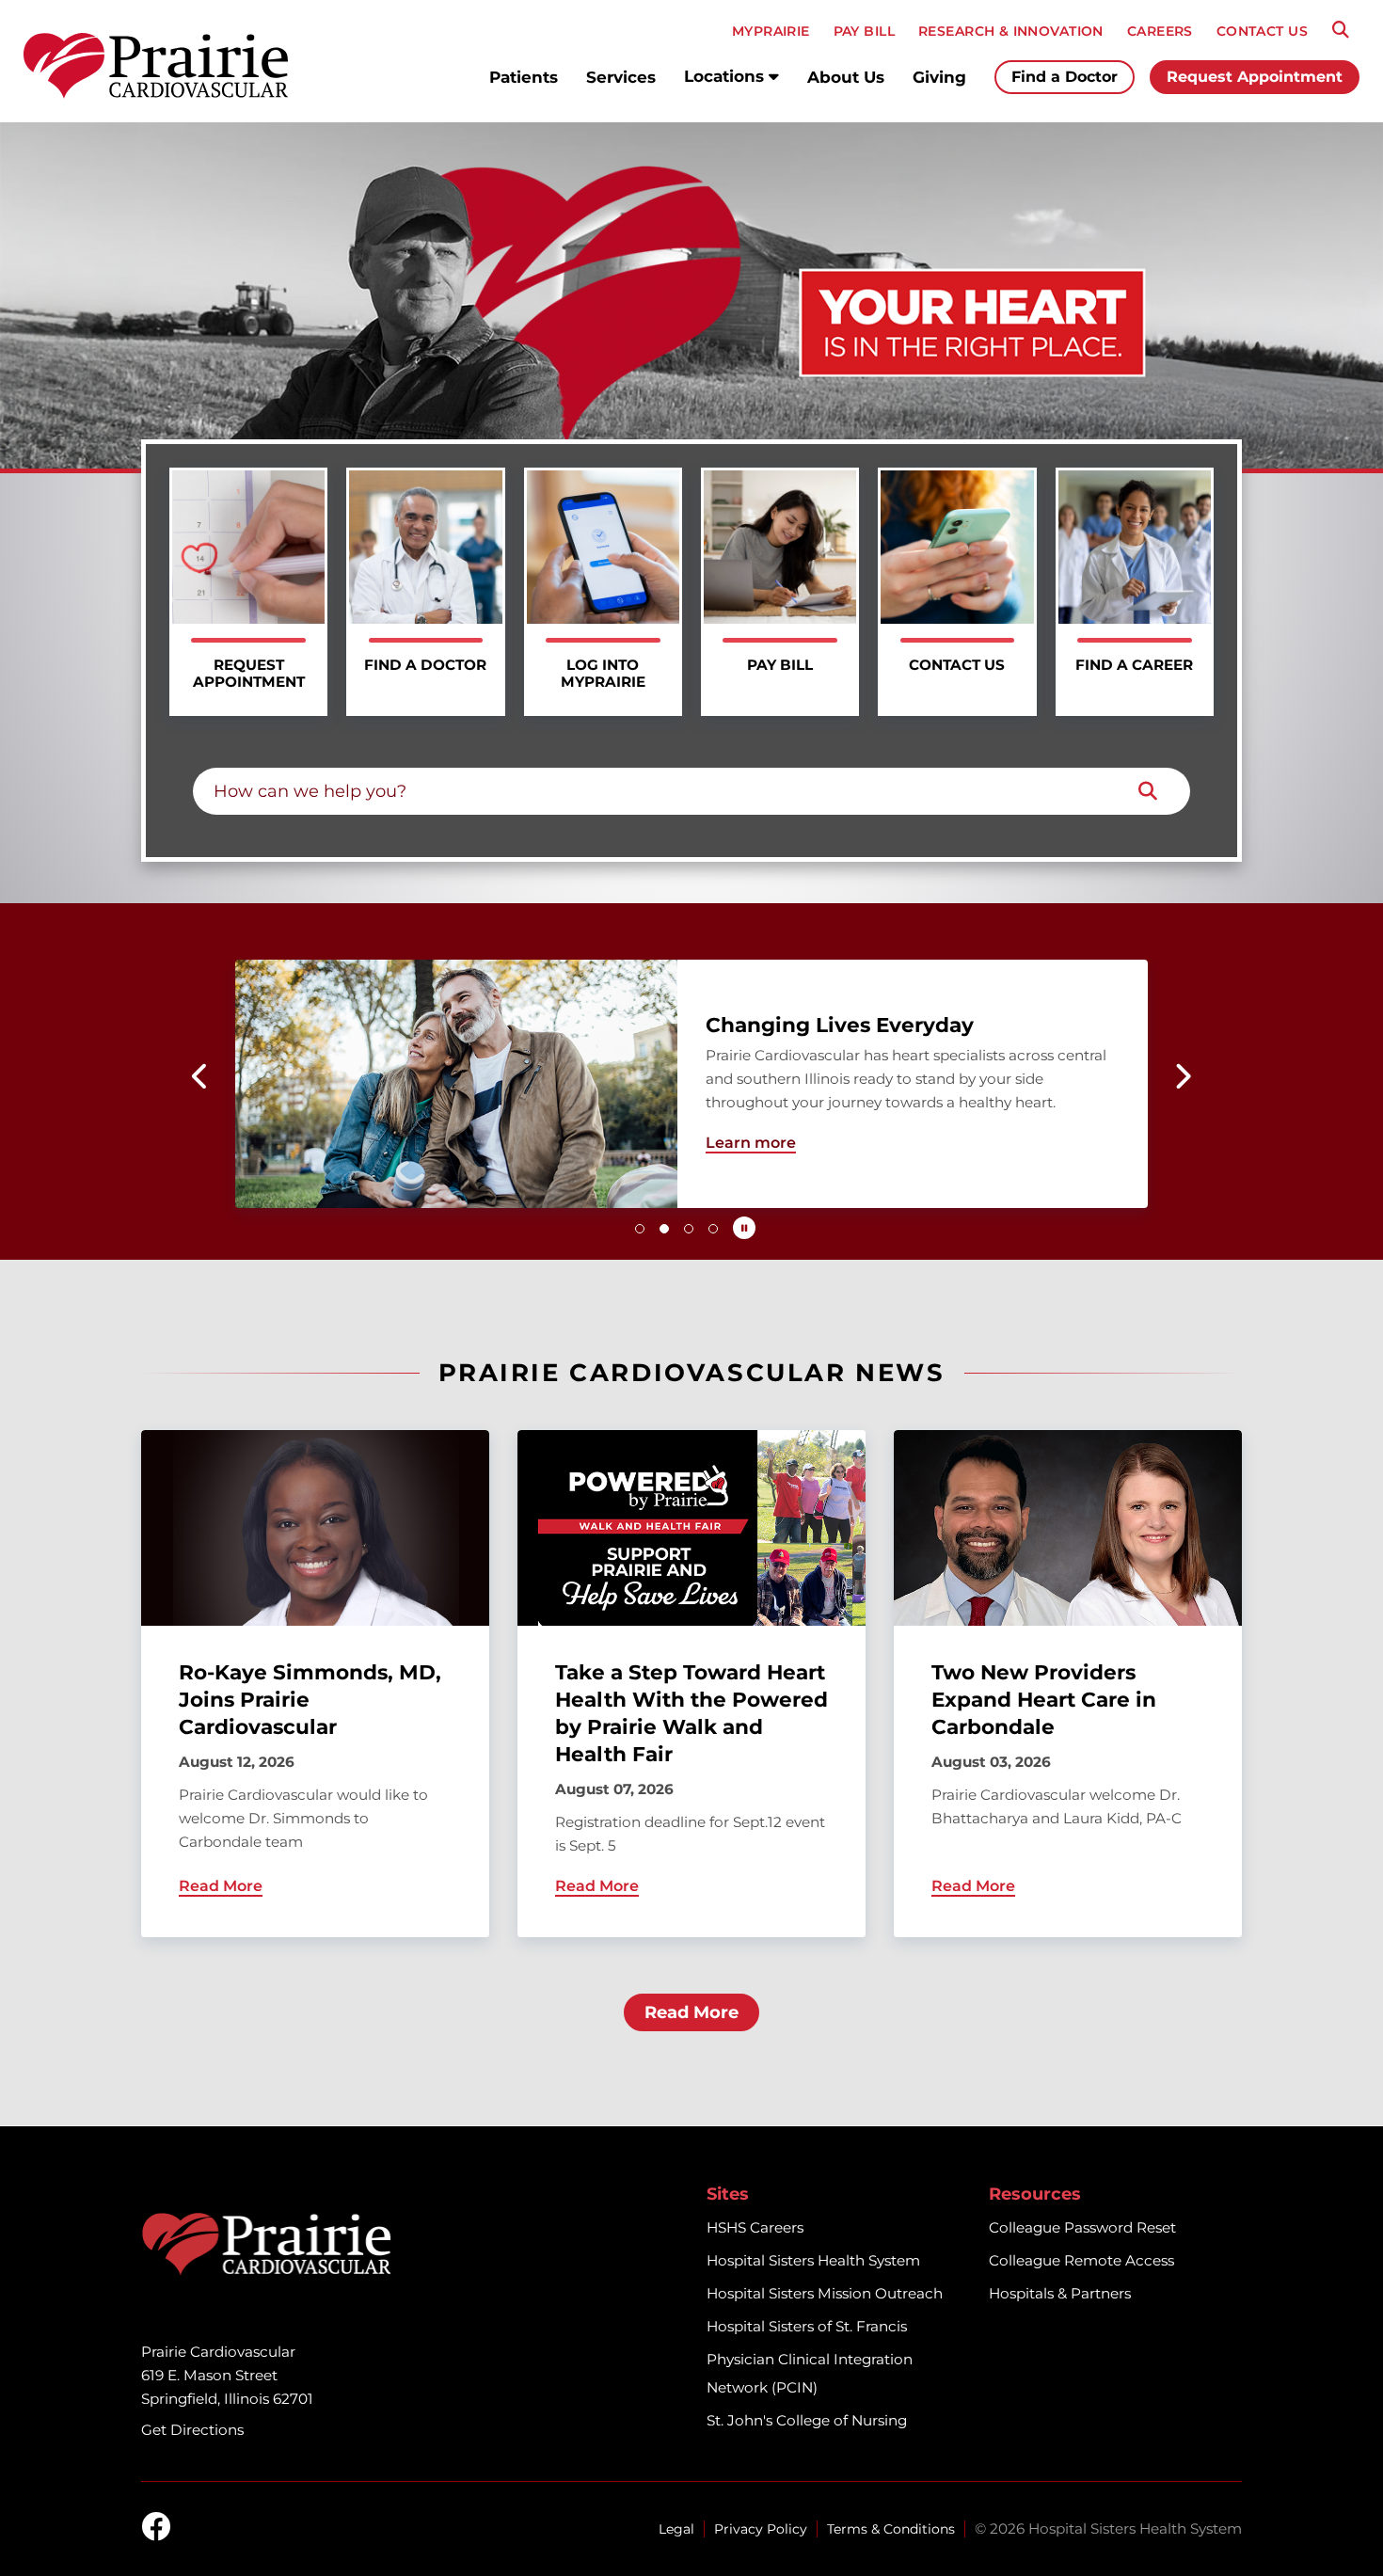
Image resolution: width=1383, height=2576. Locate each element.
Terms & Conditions (891, 2529)
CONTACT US (1262, 31)
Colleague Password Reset (1082, 2227)
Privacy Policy (761, 2529)
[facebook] (156, 2528)
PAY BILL (864, 31)
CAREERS (1160, 31)
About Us (846, 77)
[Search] (1341, 30)
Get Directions (192, 2430)
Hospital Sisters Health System (813, 2260)
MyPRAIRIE (771, 31)
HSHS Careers (755, 2227)
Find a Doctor (1065, 77)
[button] (201, 1076)
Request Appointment (1255, 77)
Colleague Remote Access (1081, 2260)
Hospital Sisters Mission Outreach (825, 2293)
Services (621, 77)
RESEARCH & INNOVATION (1011, 31)
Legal (676, 2529)
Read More (691, 2012)
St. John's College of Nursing (807, 2420)
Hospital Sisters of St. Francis (807, 2326)
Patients (524, 77)
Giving (939, 77)
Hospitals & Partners (1060, 2293)
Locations (726, 76)
